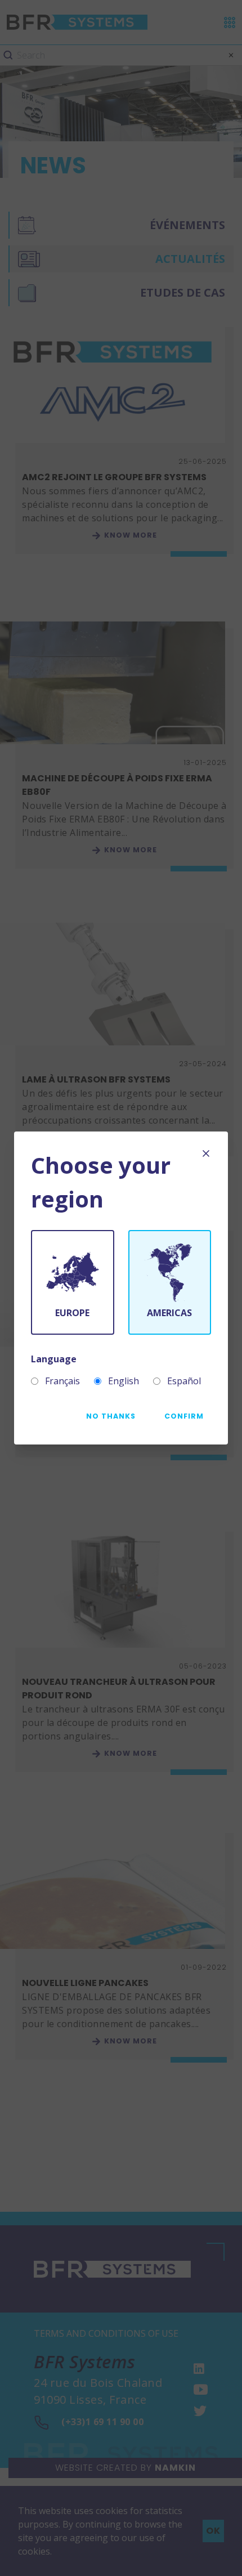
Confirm (184, 1416)
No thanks (111, 1416)
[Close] (206, 1153)
